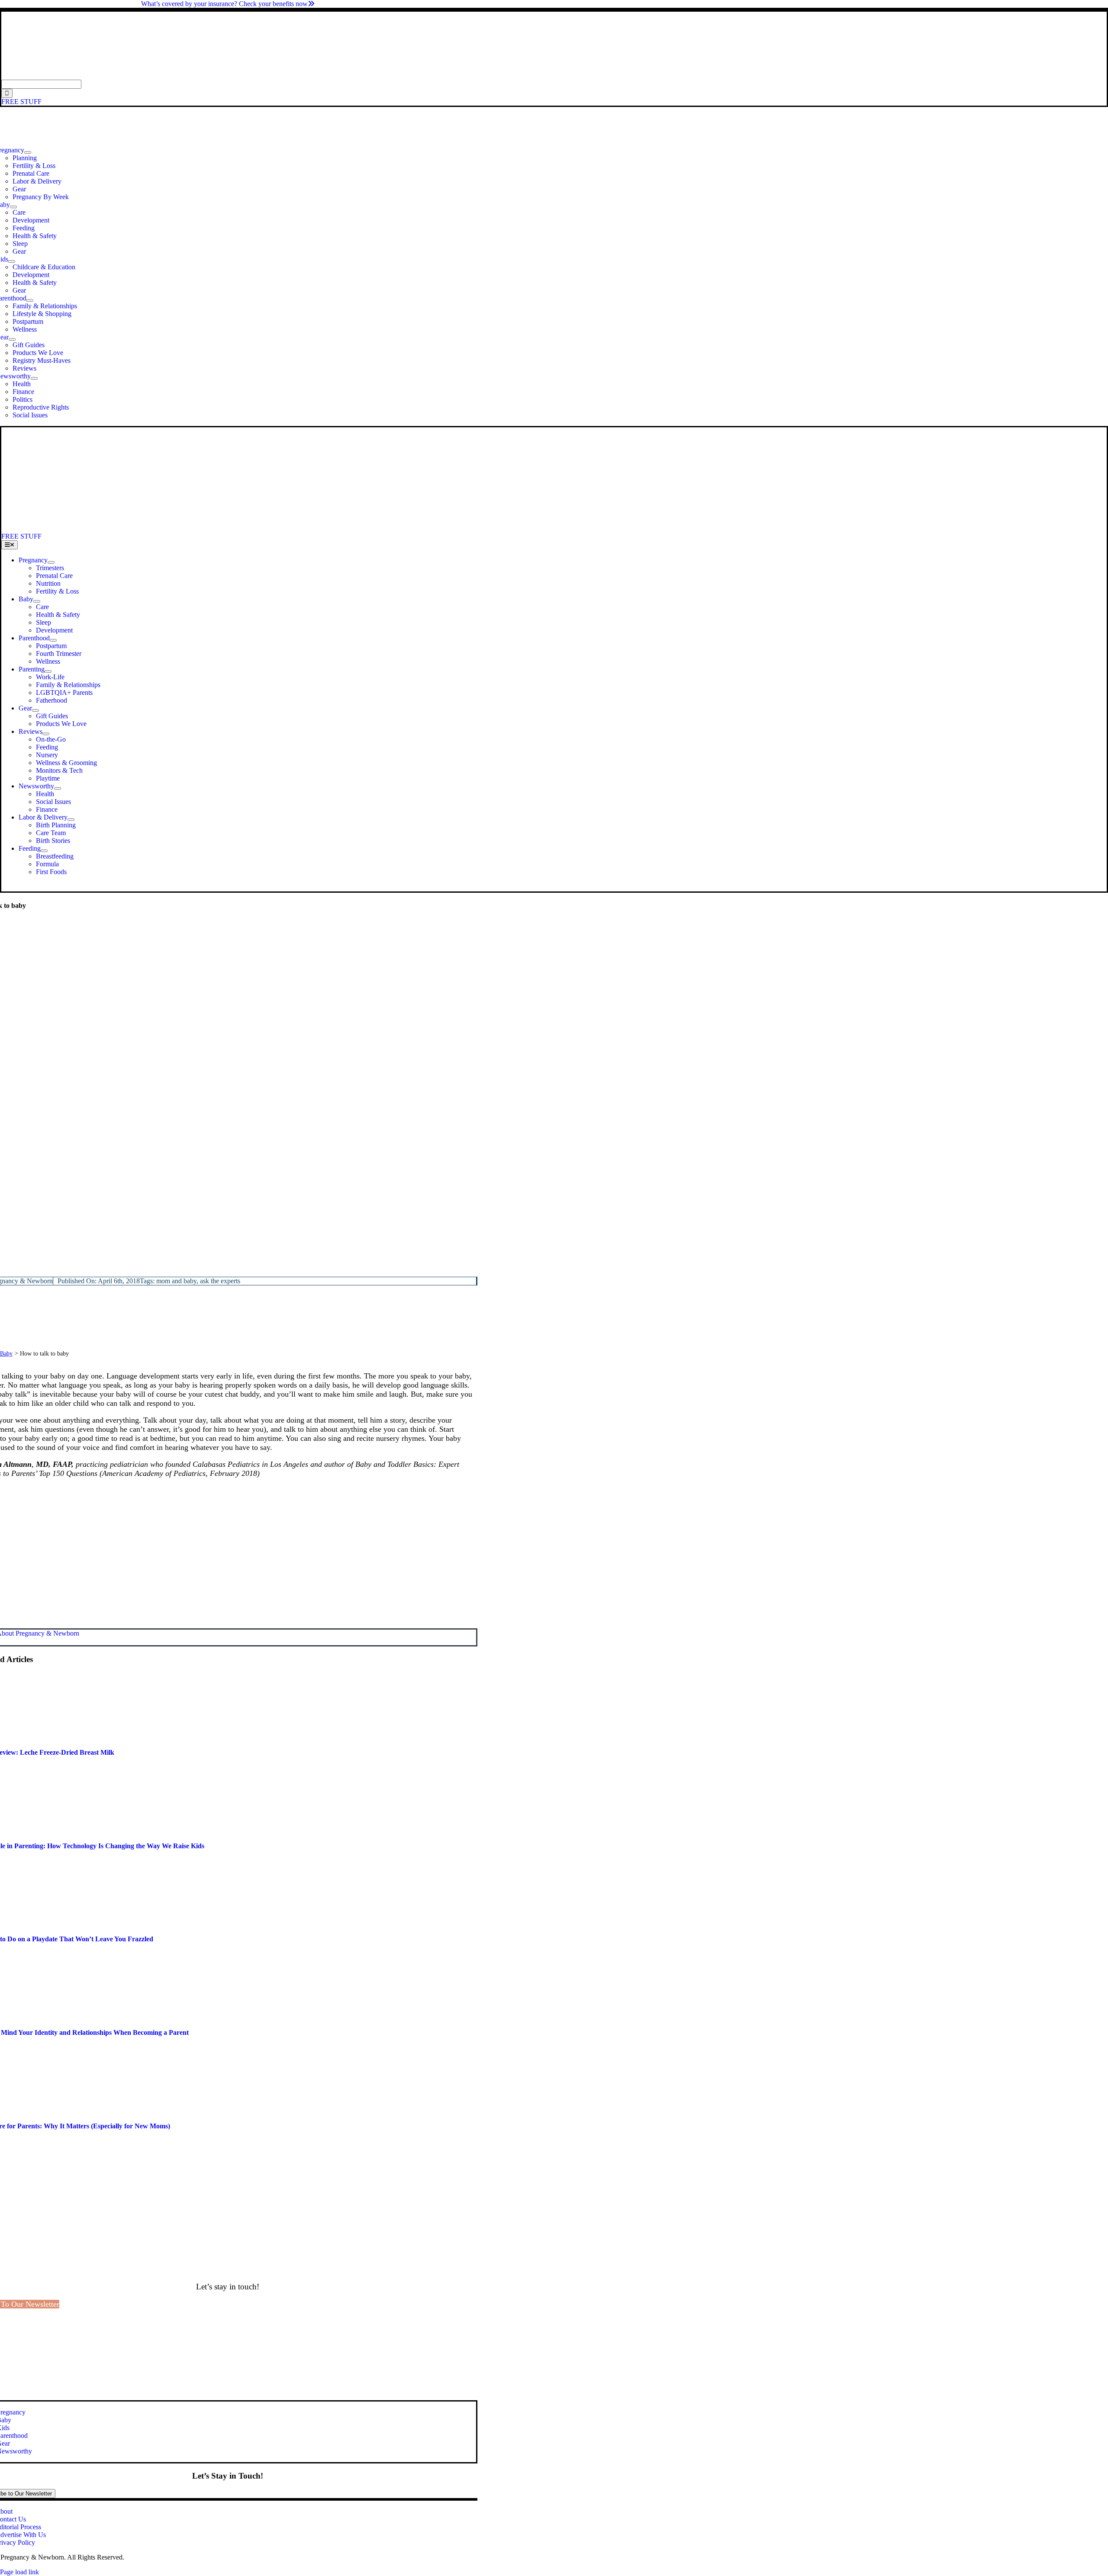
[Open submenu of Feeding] (44, 851)
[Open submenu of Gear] (12, 339)
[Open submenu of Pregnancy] (28, 152)
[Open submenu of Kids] (12, 261)
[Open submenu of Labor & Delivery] (71, 820)
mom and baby (176, 1281)
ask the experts (220, 1281)
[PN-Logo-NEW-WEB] (554, 76)
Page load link (19, 2572)
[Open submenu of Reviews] (46, 734)
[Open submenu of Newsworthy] (34, 378)
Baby (6, 1354)
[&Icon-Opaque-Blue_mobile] (242, 528)
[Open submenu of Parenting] (48, 671)
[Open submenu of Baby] (13, 207)
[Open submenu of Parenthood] (30, 300)
